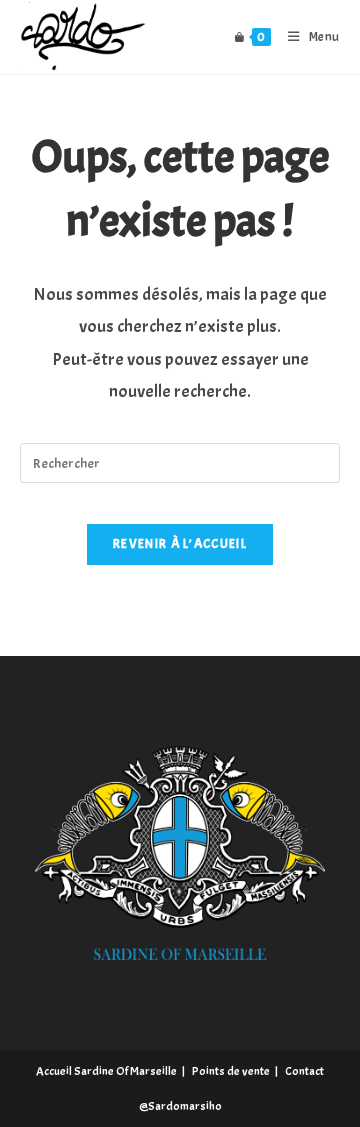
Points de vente (231, 1071)
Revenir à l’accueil (180, 544)
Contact (304, 1071)
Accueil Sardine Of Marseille (106, 1071)
